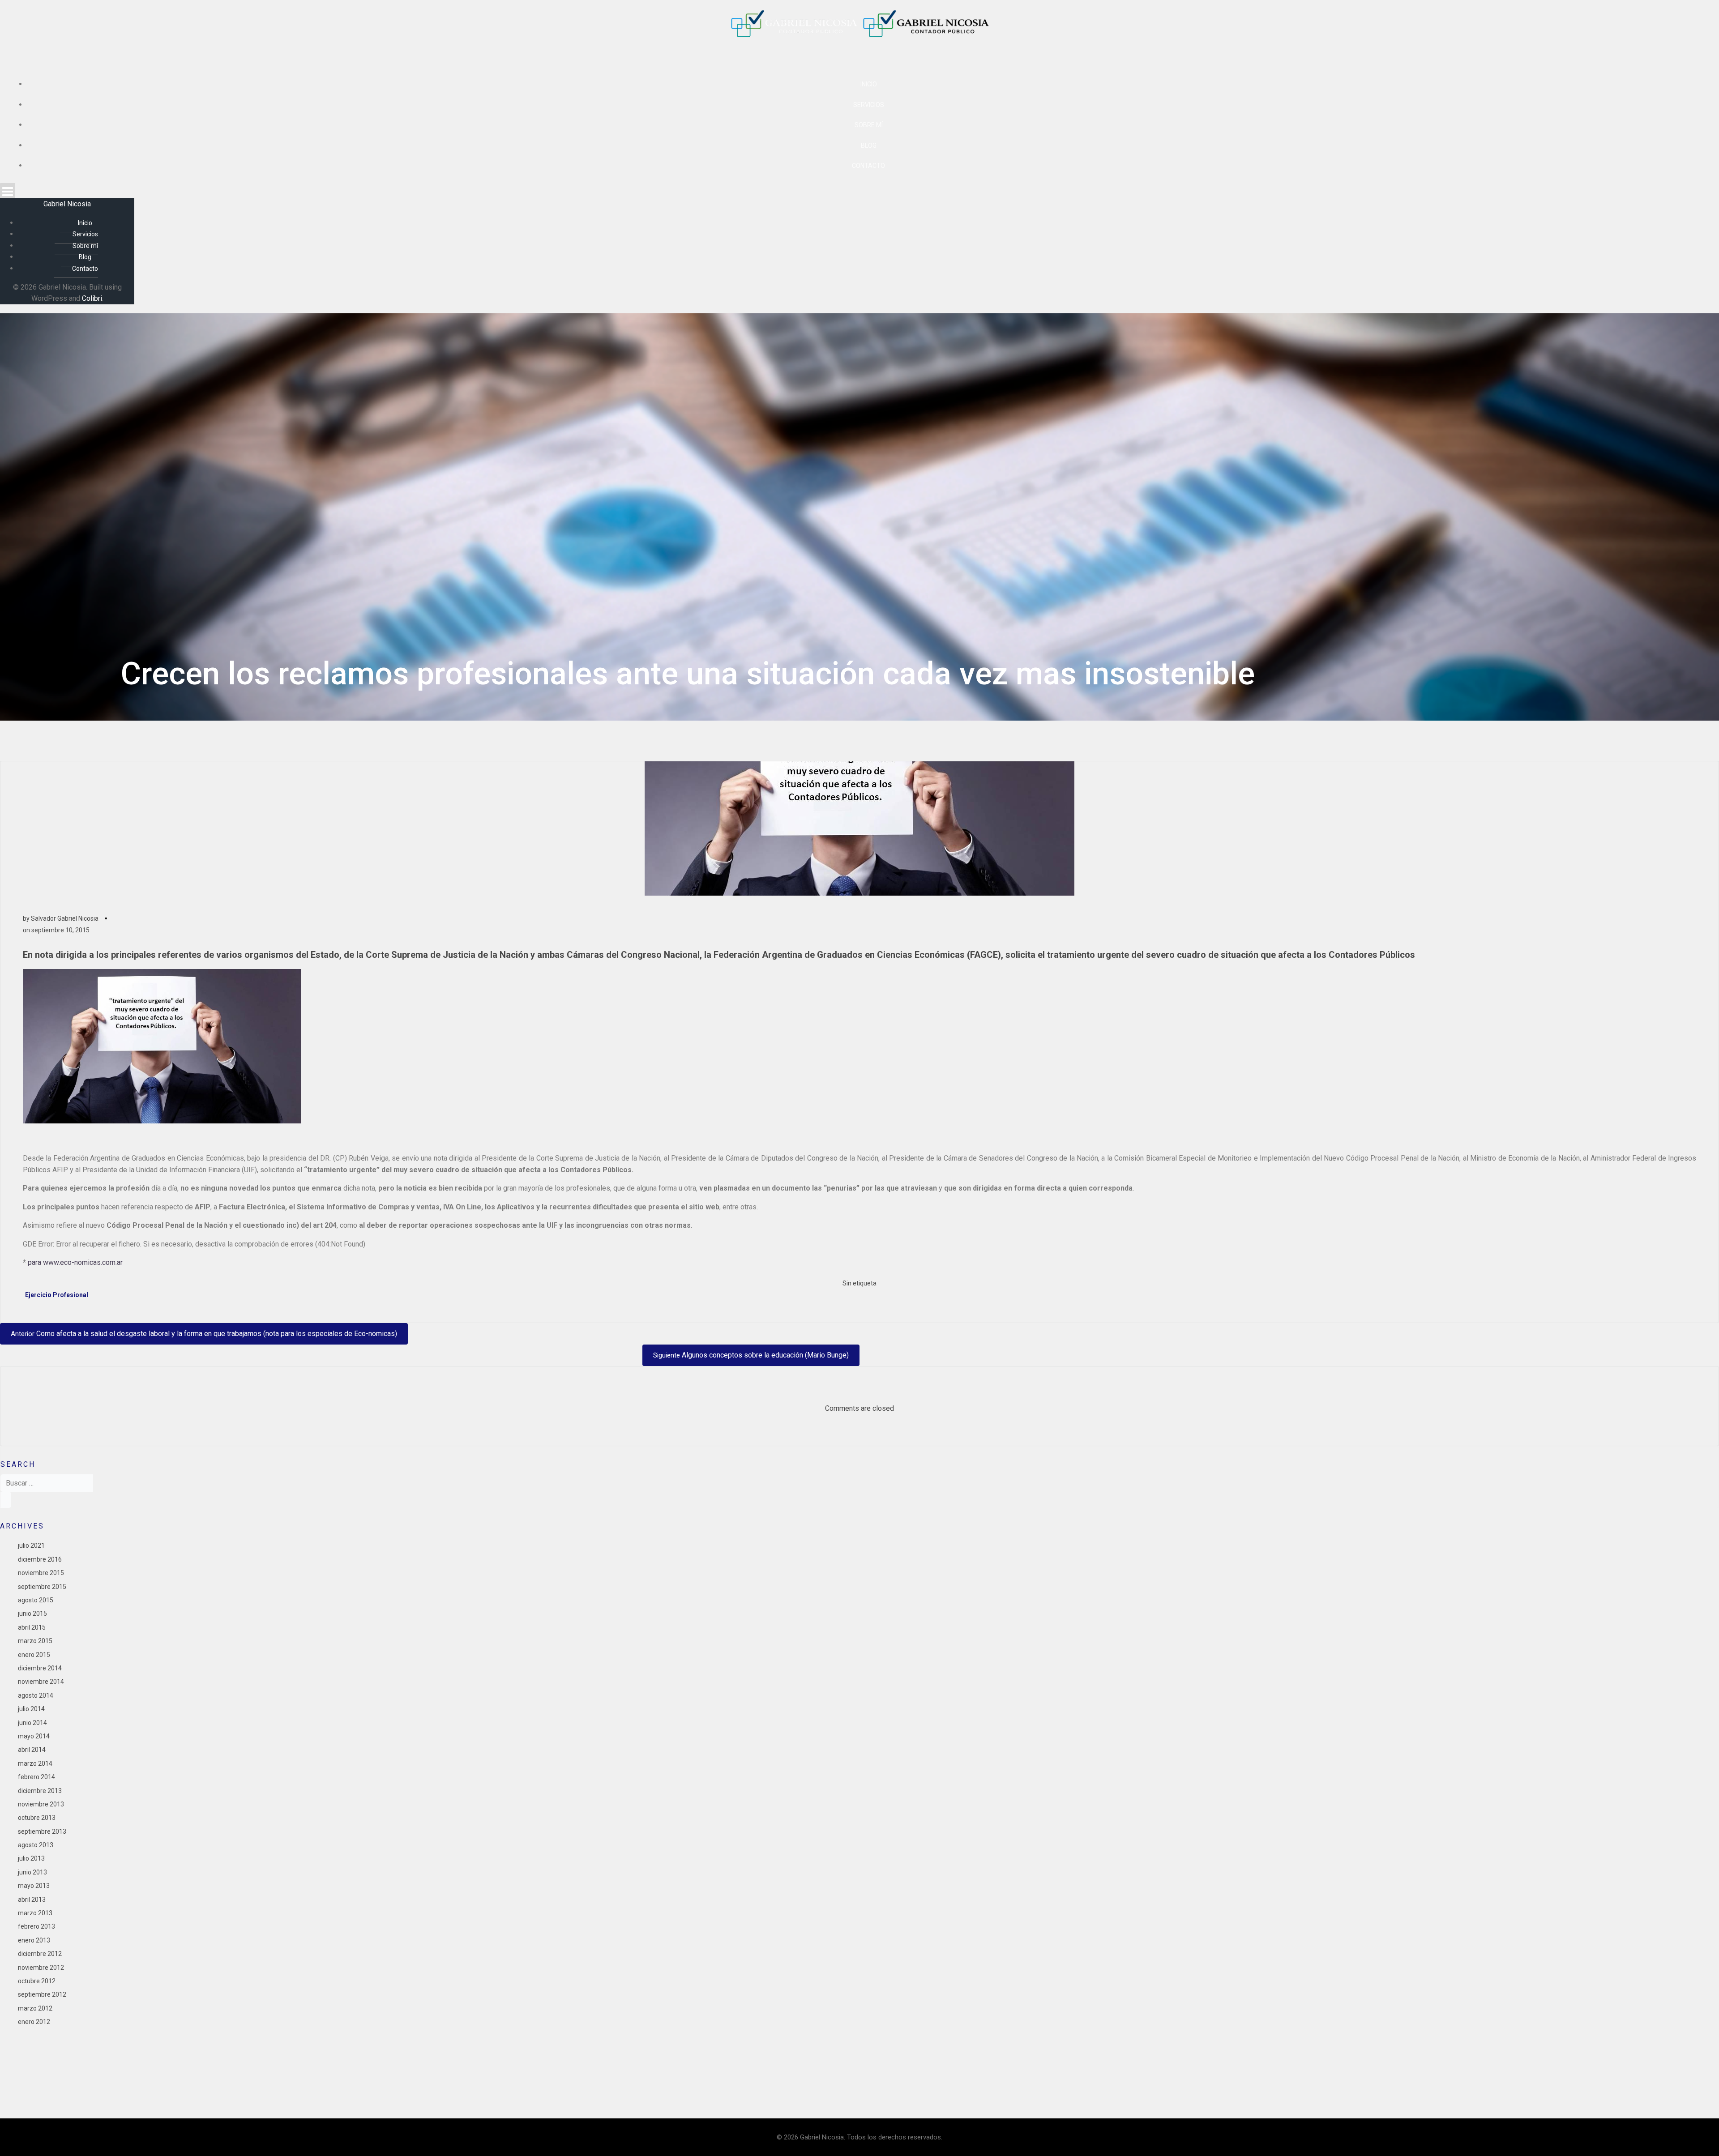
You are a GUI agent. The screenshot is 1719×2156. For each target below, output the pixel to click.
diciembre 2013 (40, 1791)
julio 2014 (31, 1709)
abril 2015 (32, 1627)
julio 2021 (31, 1545)
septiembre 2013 (42, 1832)
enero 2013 (34, 1940)
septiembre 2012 (42, 1994)
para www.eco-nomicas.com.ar (75, 1262)
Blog (869, 145)
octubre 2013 (37, 1818)
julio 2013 (31, 1858)
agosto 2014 (36, 1695)
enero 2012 (34, 2022)
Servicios (869, 105)
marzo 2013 (35, 1913)
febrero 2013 (36, 1926)
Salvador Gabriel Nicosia (65, 918)
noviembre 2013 (41, 1804)
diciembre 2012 (40, 1954)
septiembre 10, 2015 (60, 930)
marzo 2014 (35, 1763)
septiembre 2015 (42, 1587)
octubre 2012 (37, 1981)
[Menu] (859, 191)
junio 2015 (32, 1614)
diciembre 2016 (40, 1559)
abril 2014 (32, 1750)
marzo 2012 (35, 2008)
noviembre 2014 (41, 1682)
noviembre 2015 (41, 1573)
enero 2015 (34, 1655)
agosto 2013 (36, 1845)
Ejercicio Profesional (57, 1295)
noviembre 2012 (41, 1968)
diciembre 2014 (40, 1668)
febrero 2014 (36, 1777)
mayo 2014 (34, 1736)
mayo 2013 (34, 1886)
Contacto (868, 166)
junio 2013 (32, 1872)
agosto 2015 (36, 1600)
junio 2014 (32, 1723)
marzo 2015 (35, 1641)
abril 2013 (32, 1900)
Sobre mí (869, 125)
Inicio (869, 84)
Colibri (92, 298)
